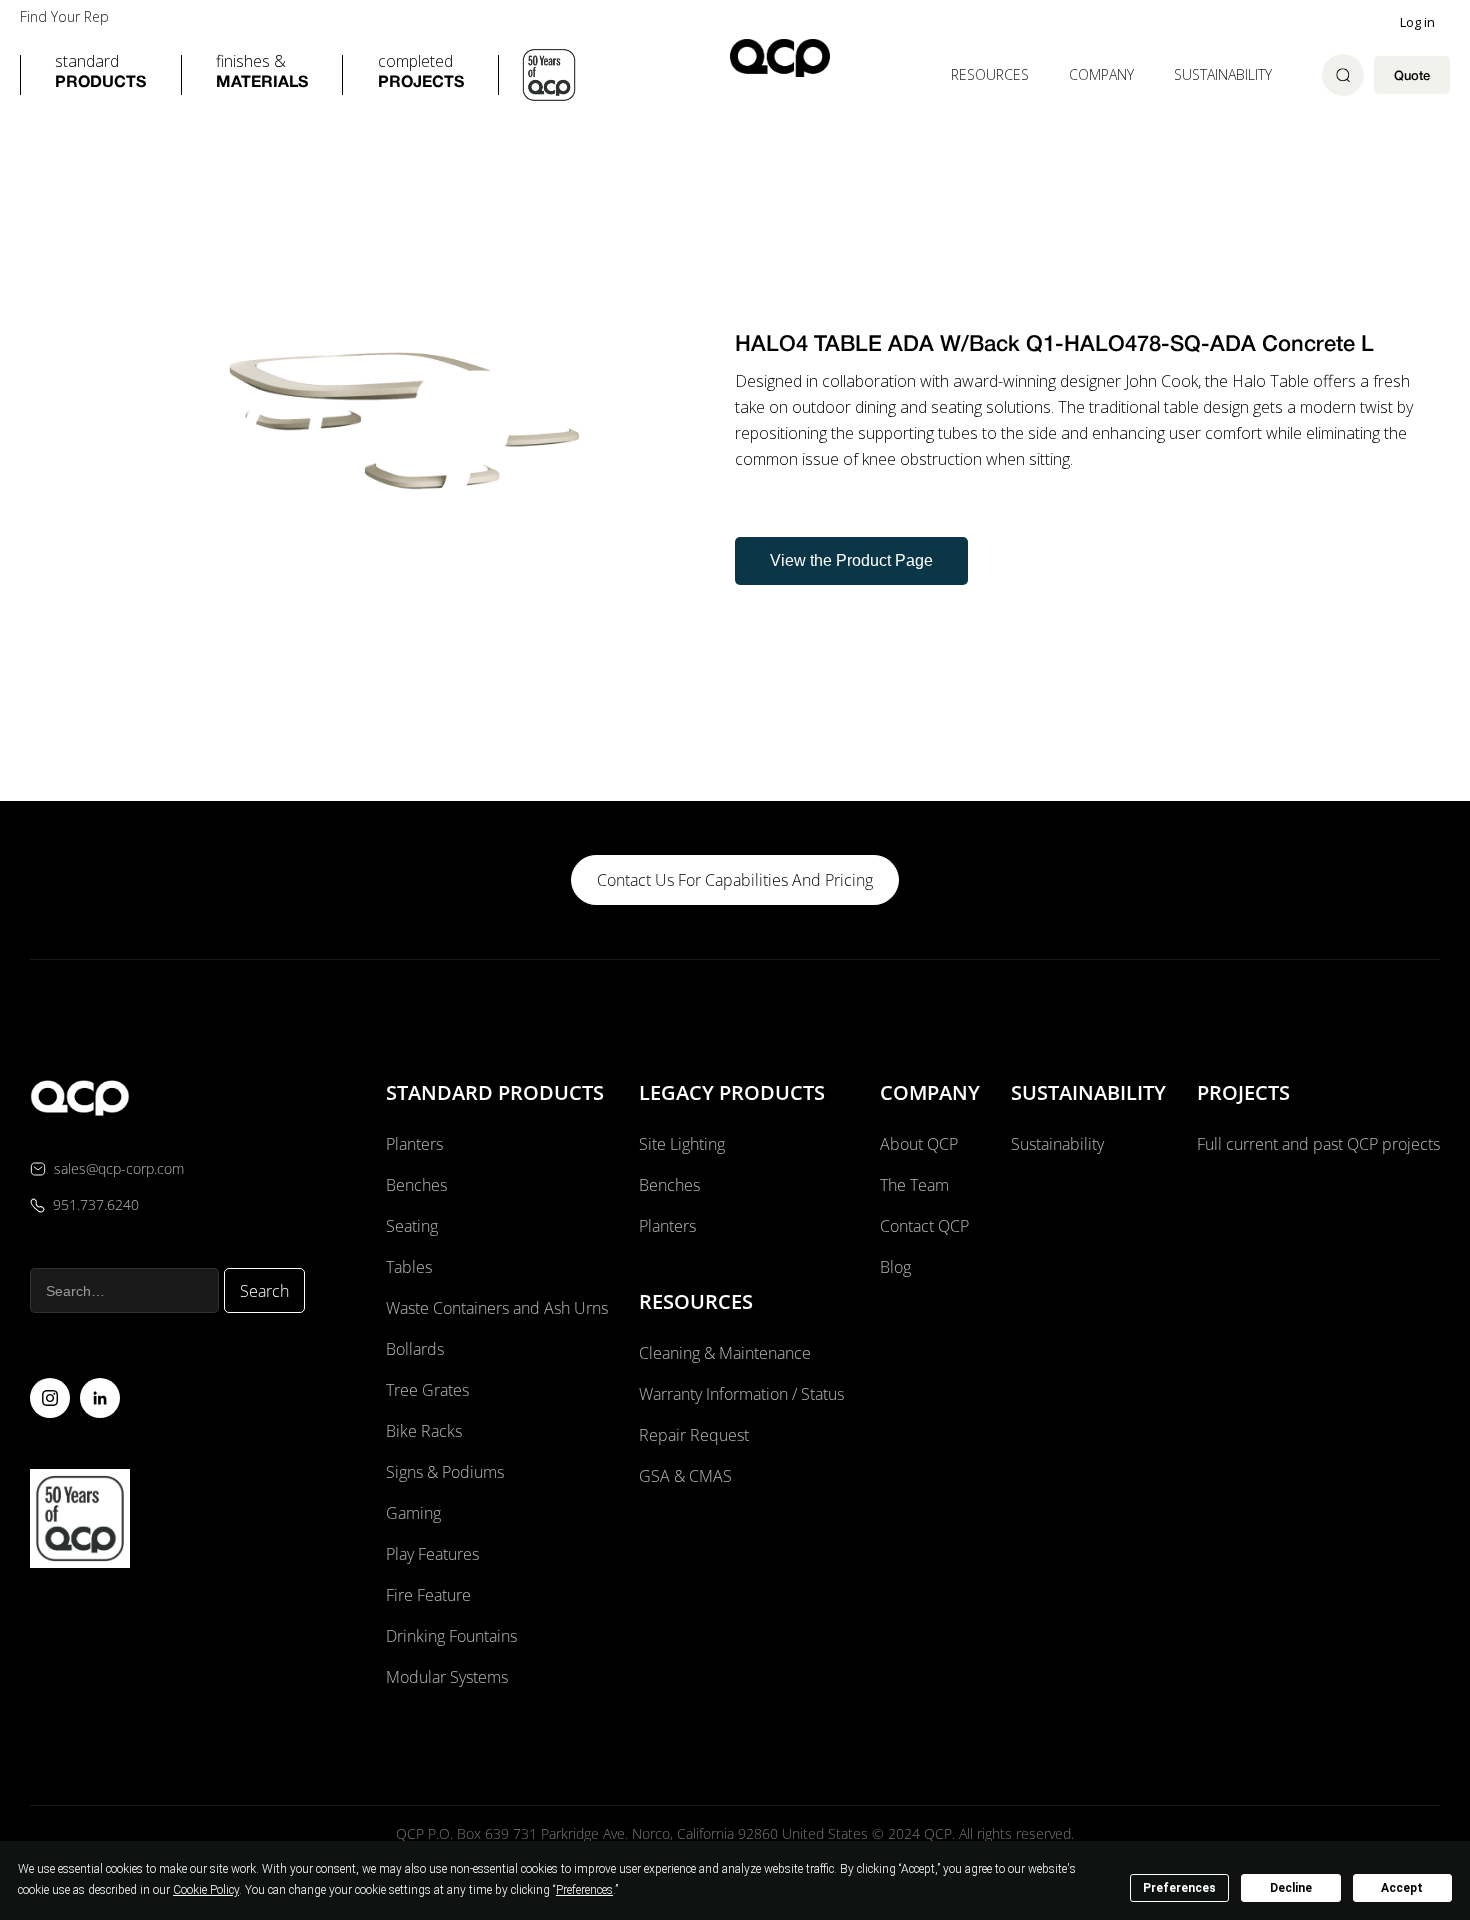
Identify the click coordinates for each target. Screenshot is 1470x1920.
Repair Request (694, 1435)
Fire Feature (428, 1595)
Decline (1291, 1888)
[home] (780, 57)
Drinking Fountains (451, 1636)
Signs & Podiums (445, 1472)
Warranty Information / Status (743, 1394)
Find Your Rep (64, 17)
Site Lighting (682, 1144)
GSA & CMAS (685, 1476)
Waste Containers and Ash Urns (497, 1308)
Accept (1402, 1888)
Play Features (432, 1554)
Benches (416, 1185)
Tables (409, 1267)
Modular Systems (447, 1677)
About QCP (919, 1144)
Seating (412, 1226)
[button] (100, 75)
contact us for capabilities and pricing (735, 880)
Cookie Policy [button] (206, 1890)
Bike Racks (424, 1431)
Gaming (413, 1513)
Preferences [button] (584, 1890)
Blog (895, 1267)
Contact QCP (924, 1226)
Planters (414, 1144)
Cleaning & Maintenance (725, 1353)
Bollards (415, 1349)
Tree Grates (427, 1390)
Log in (1417, 22)
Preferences (1179, 1888)
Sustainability (1223, 74)
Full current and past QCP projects (1318, 1144)
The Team (914, 1185)
